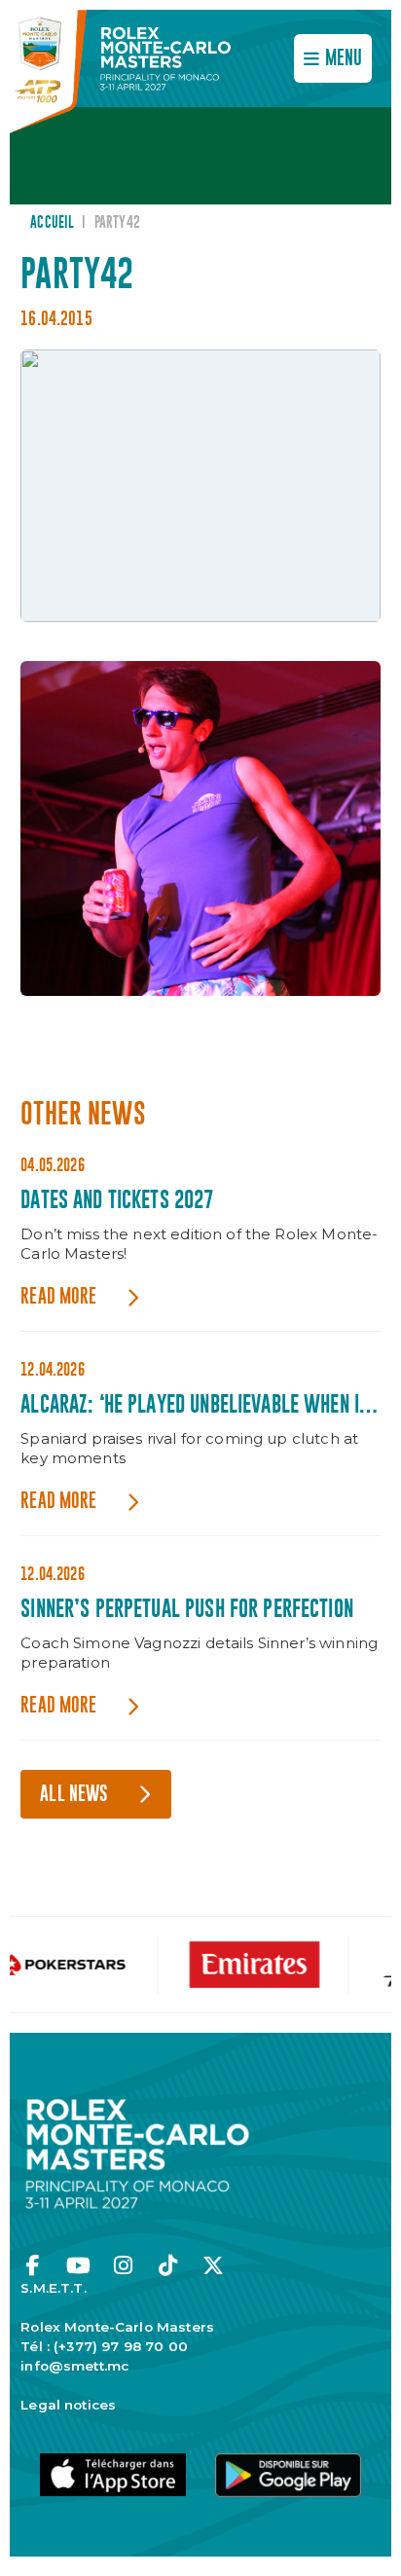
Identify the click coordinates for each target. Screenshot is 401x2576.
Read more (58, 1297)
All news (74, 1795)
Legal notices (68, 2405)
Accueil (52, 223)
